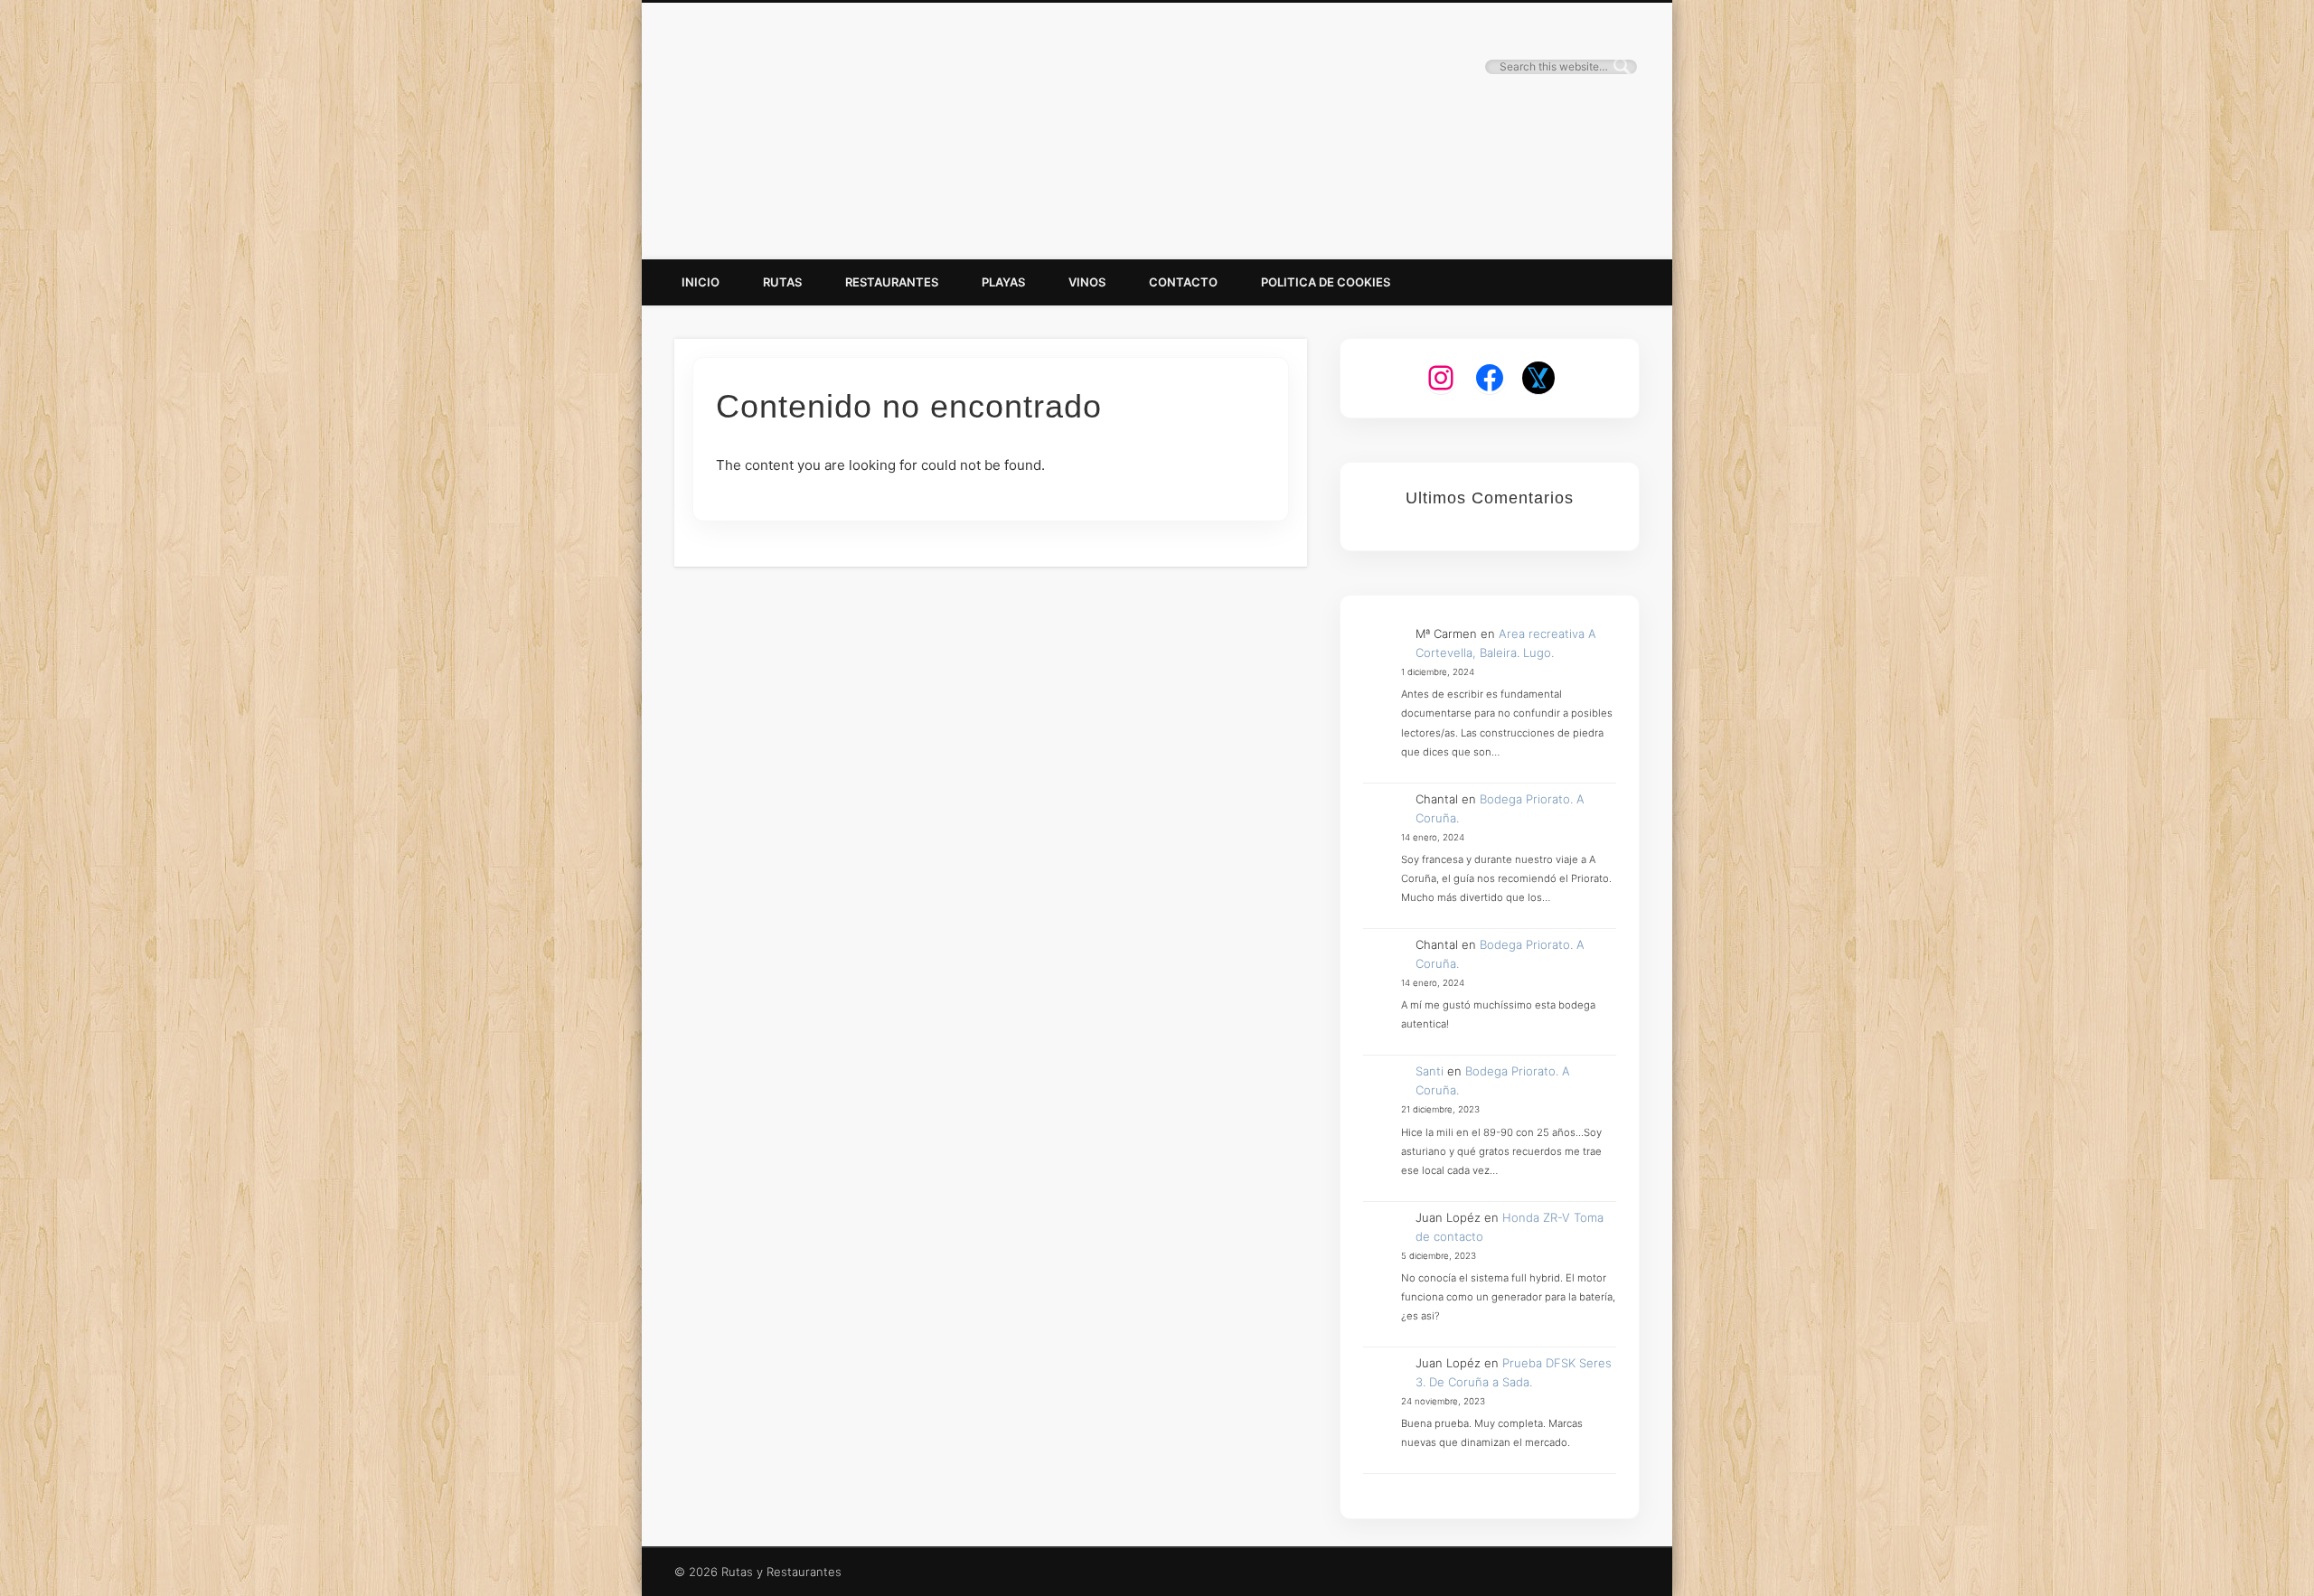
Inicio (701, 282)
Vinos (1087, 282)
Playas (1003, 282)
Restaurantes (892, 282)
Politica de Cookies (1326, 282)
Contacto (1183, 282)
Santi (1430, 1071)
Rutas (782, 282)
